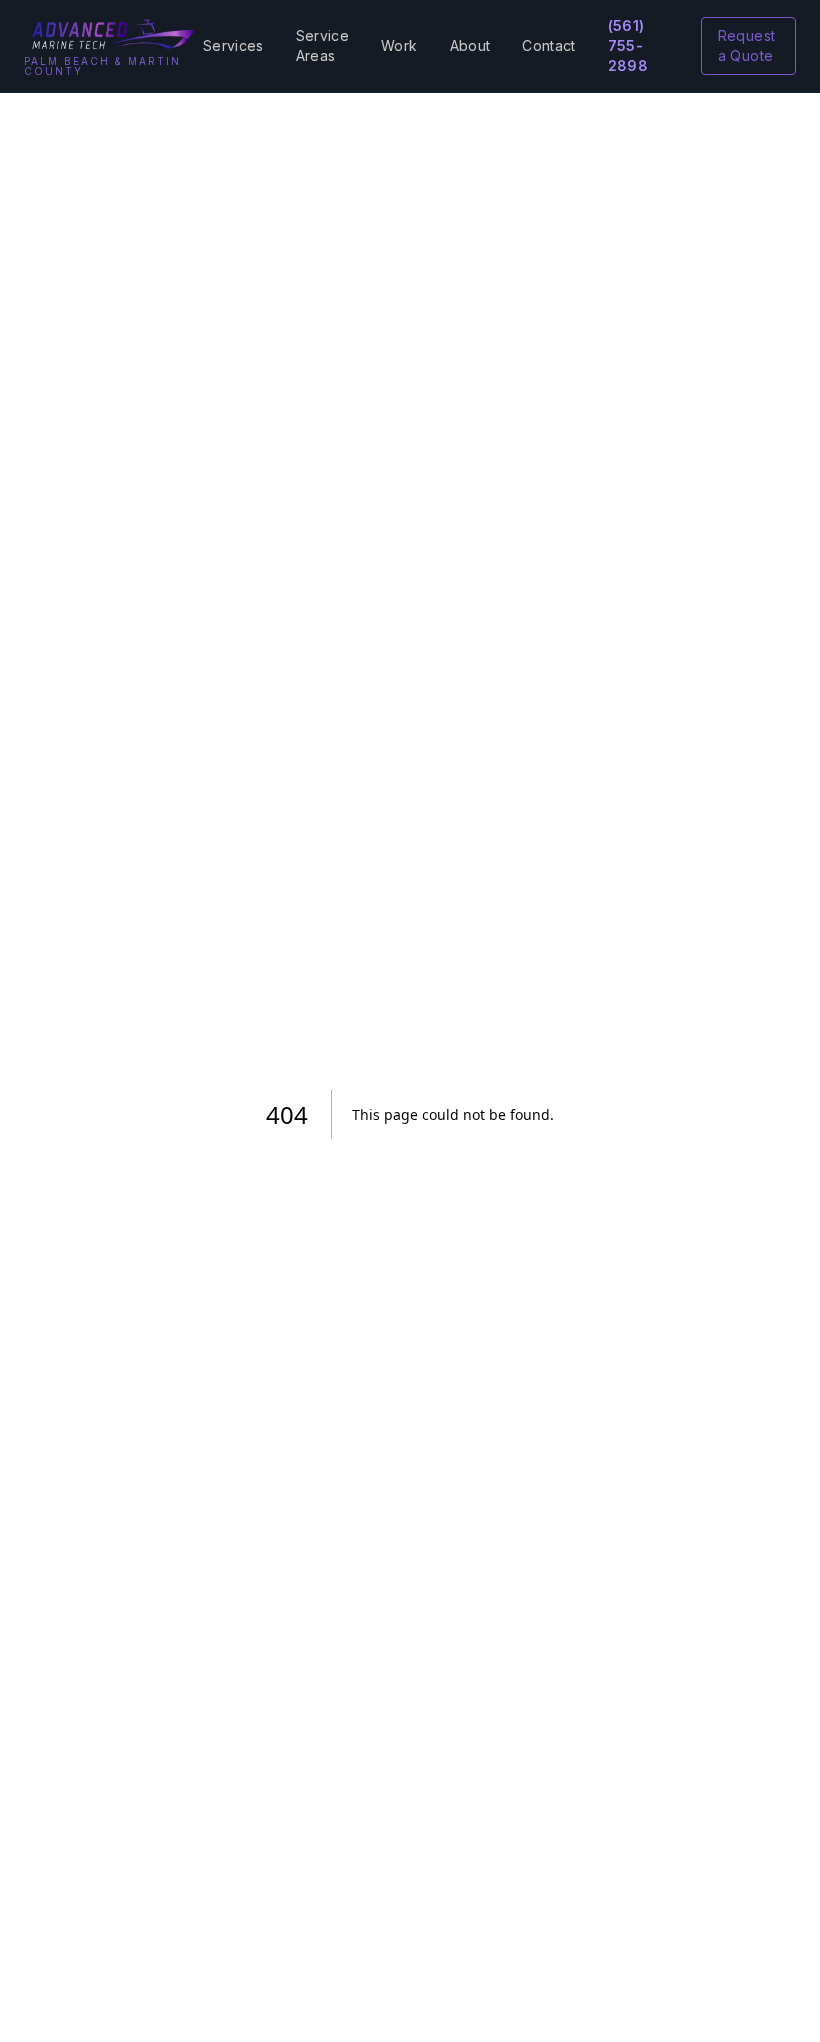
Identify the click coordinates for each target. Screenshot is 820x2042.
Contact (548, 45)
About (470, 45)
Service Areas (322, 45)
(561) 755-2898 (628, 45)
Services (233, 45)
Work (399, 45)
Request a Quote (746, 45)
